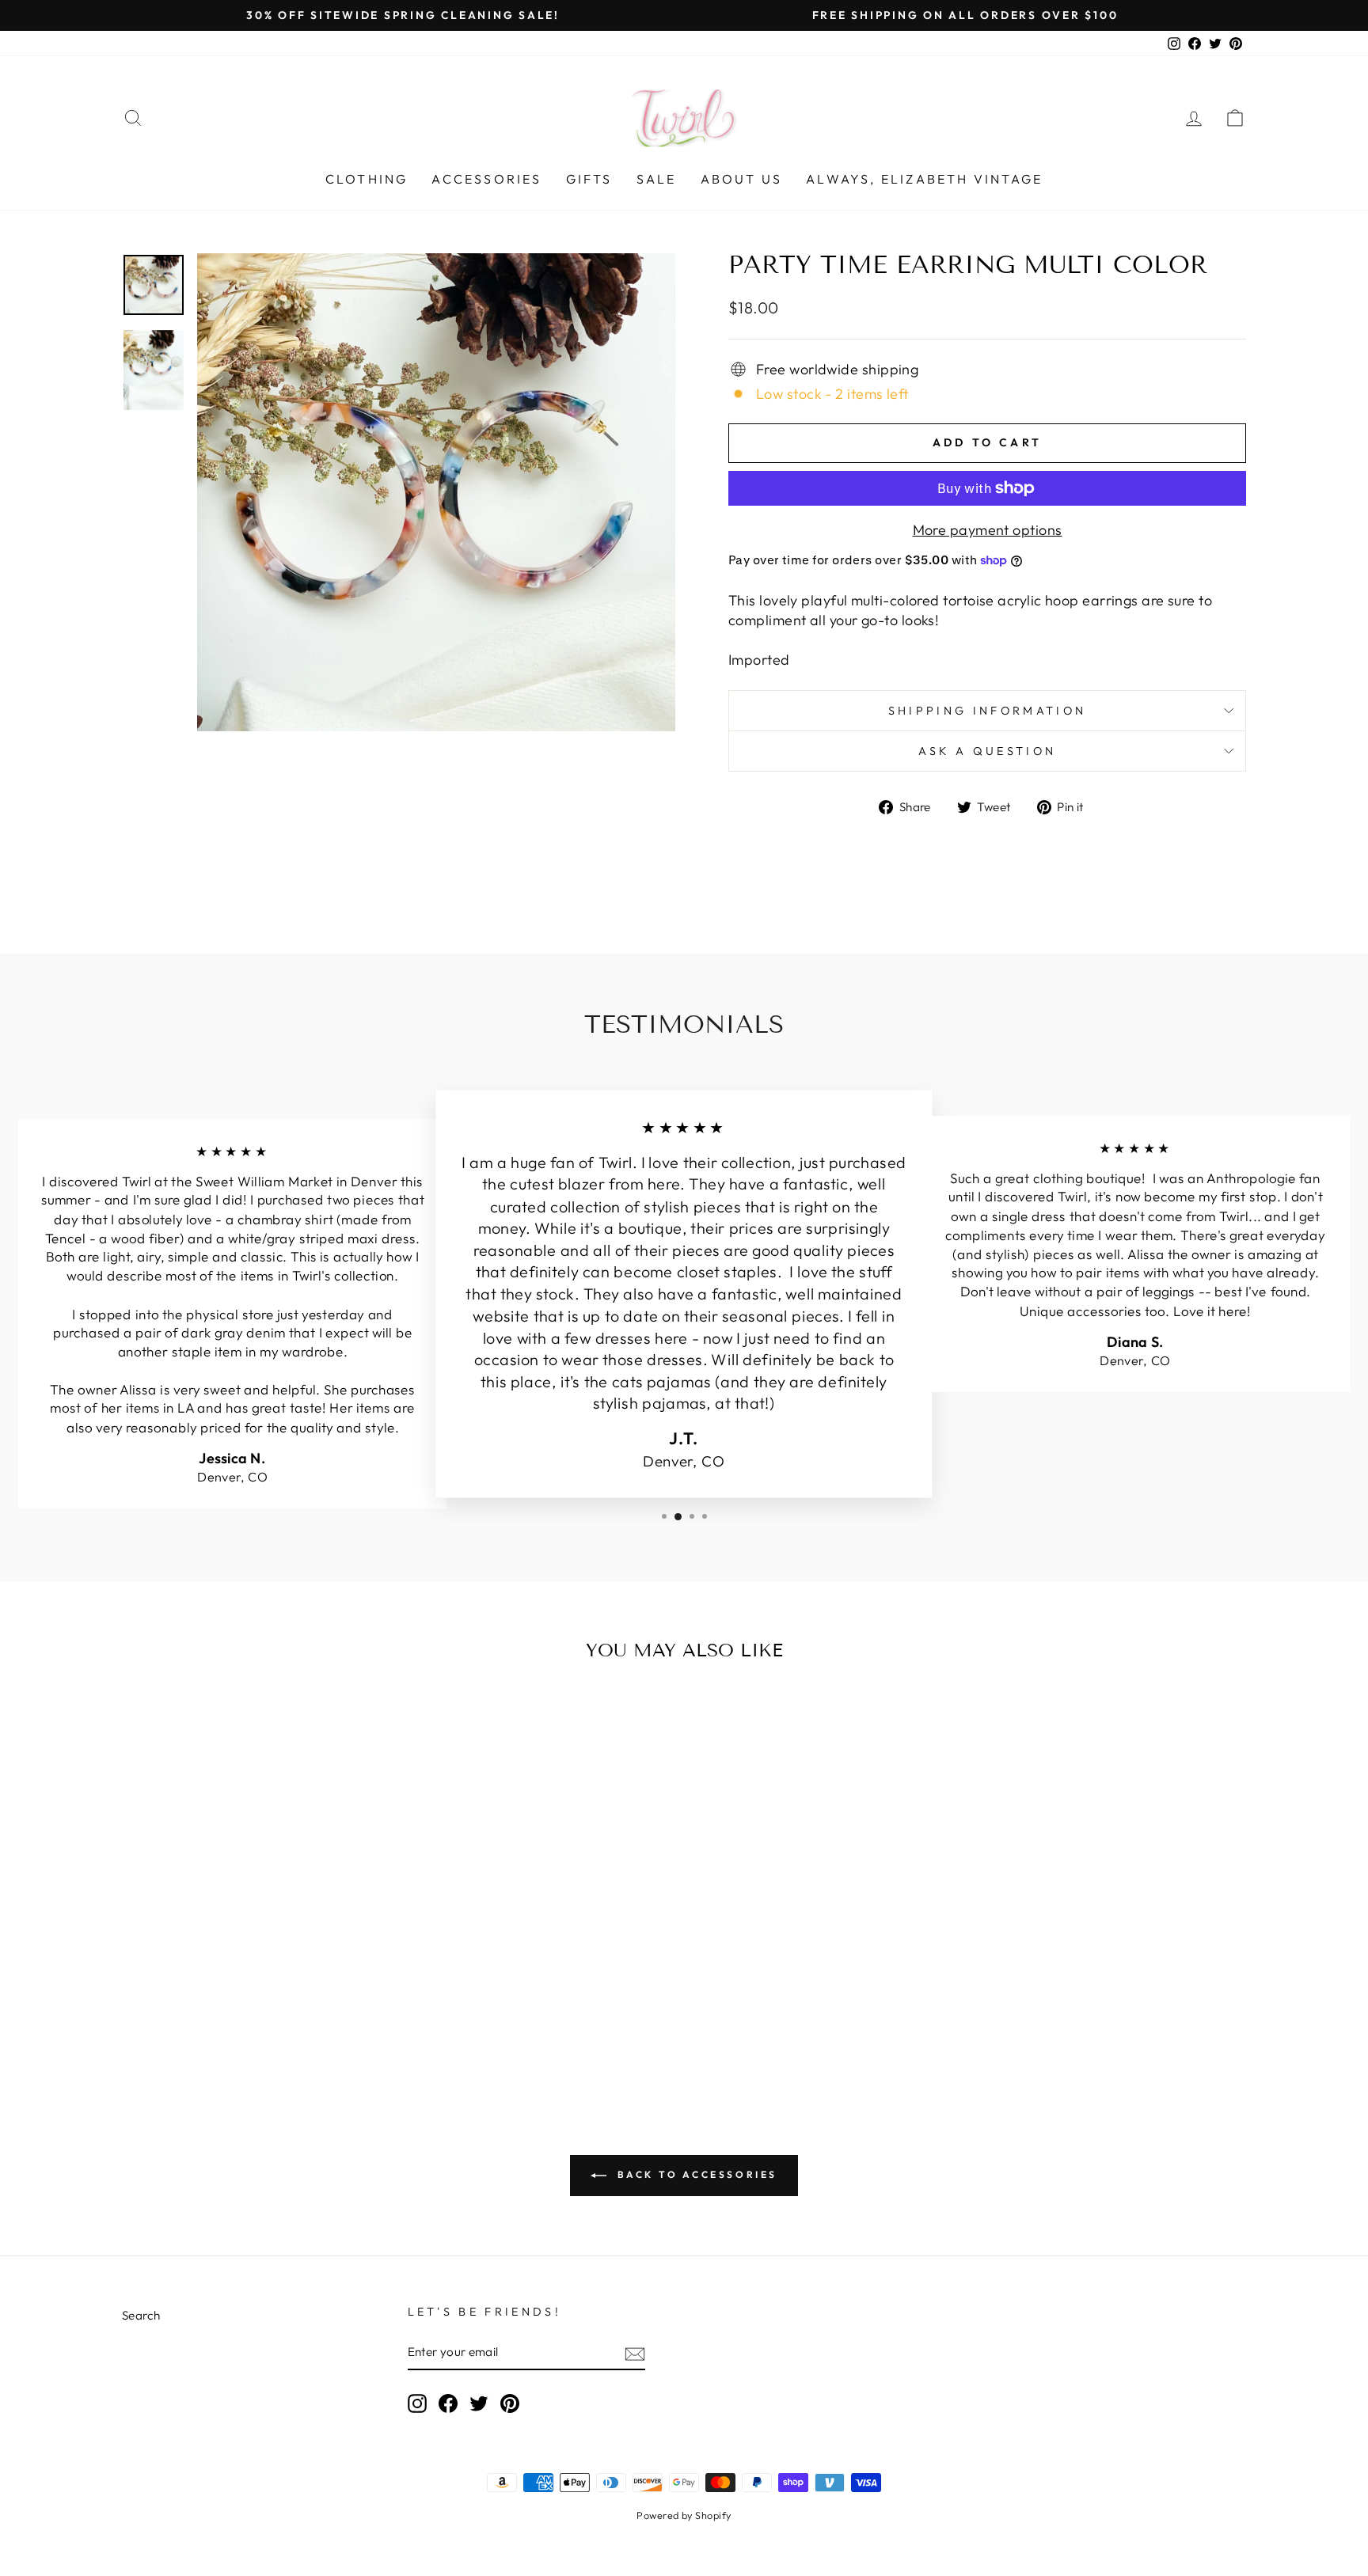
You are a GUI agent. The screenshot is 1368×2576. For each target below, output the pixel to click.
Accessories (486, 179)
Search (141, 2315)
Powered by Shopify (684, 2515)
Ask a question (987, 751)
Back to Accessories (695, 2174)
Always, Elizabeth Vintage (924, 179)
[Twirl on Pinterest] (510, 2403)
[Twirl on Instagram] (417, 2403)
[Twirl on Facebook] (448, 2403)
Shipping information (987, 711)
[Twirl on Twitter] (479, 2403)
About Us (742, 179)
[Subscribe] (635, 2353)
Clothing (367, 179)
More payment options (988, 530)
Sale (657, 179)
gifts (589, 179)
